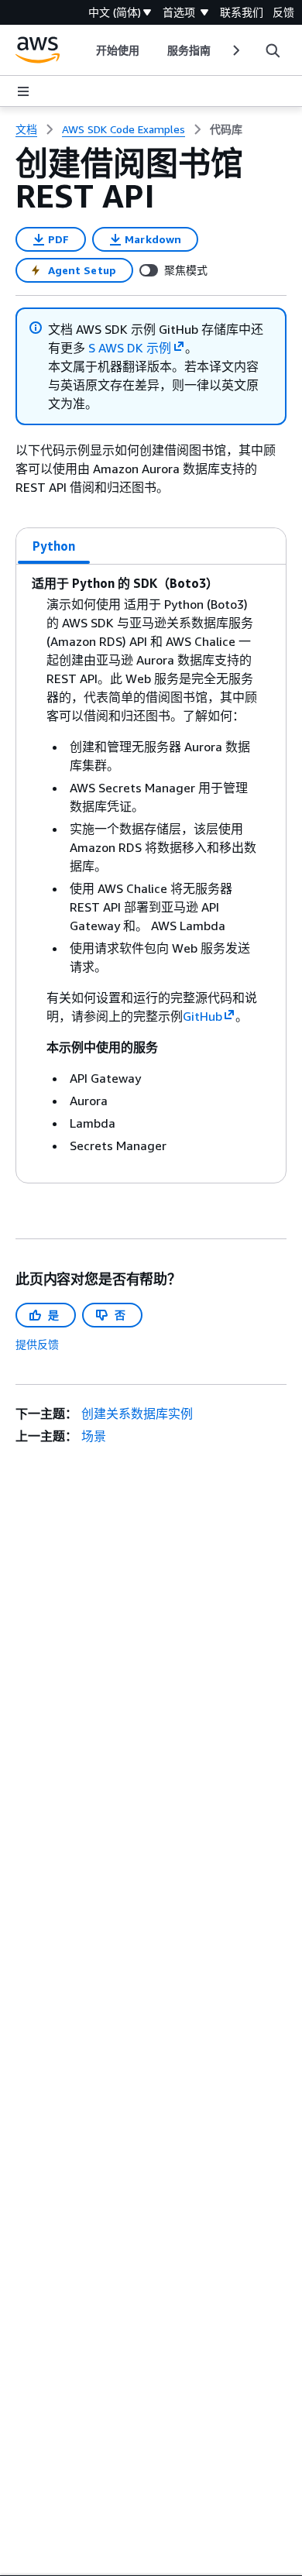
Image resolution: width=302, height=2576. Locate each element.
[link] (226, 129)
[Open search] (273, 50)
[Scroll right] (235, 50)
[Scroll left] (84, 50)
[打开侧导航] (23, 91)
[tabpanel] (151, 874)
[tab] (54, 546)
